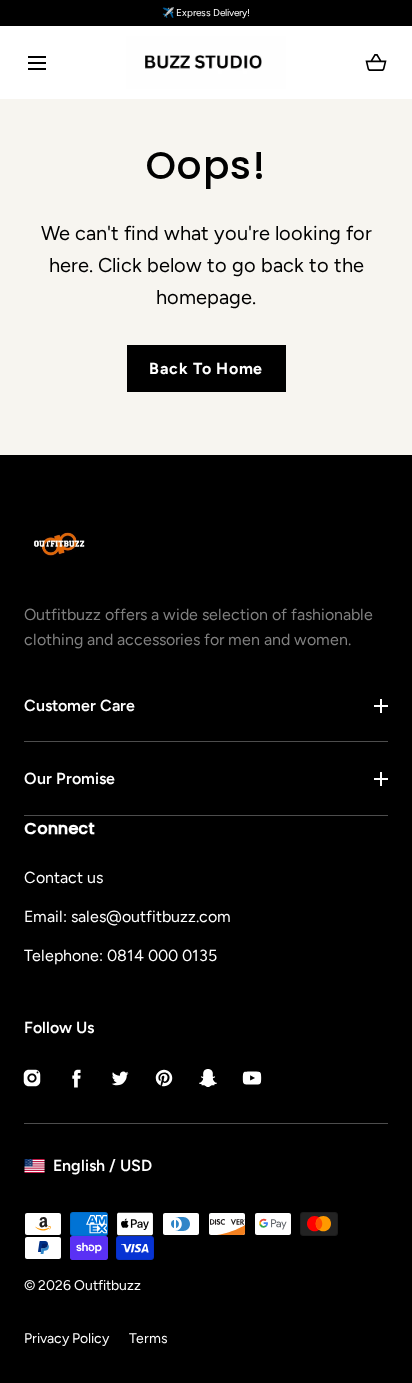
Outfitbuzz (107, 1285)
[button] (36, 62)
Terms (148, 1338)
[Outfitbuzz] (206, 62)
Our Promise (69, 778)
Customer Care (79, 705)
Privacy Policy (66, 1338)
